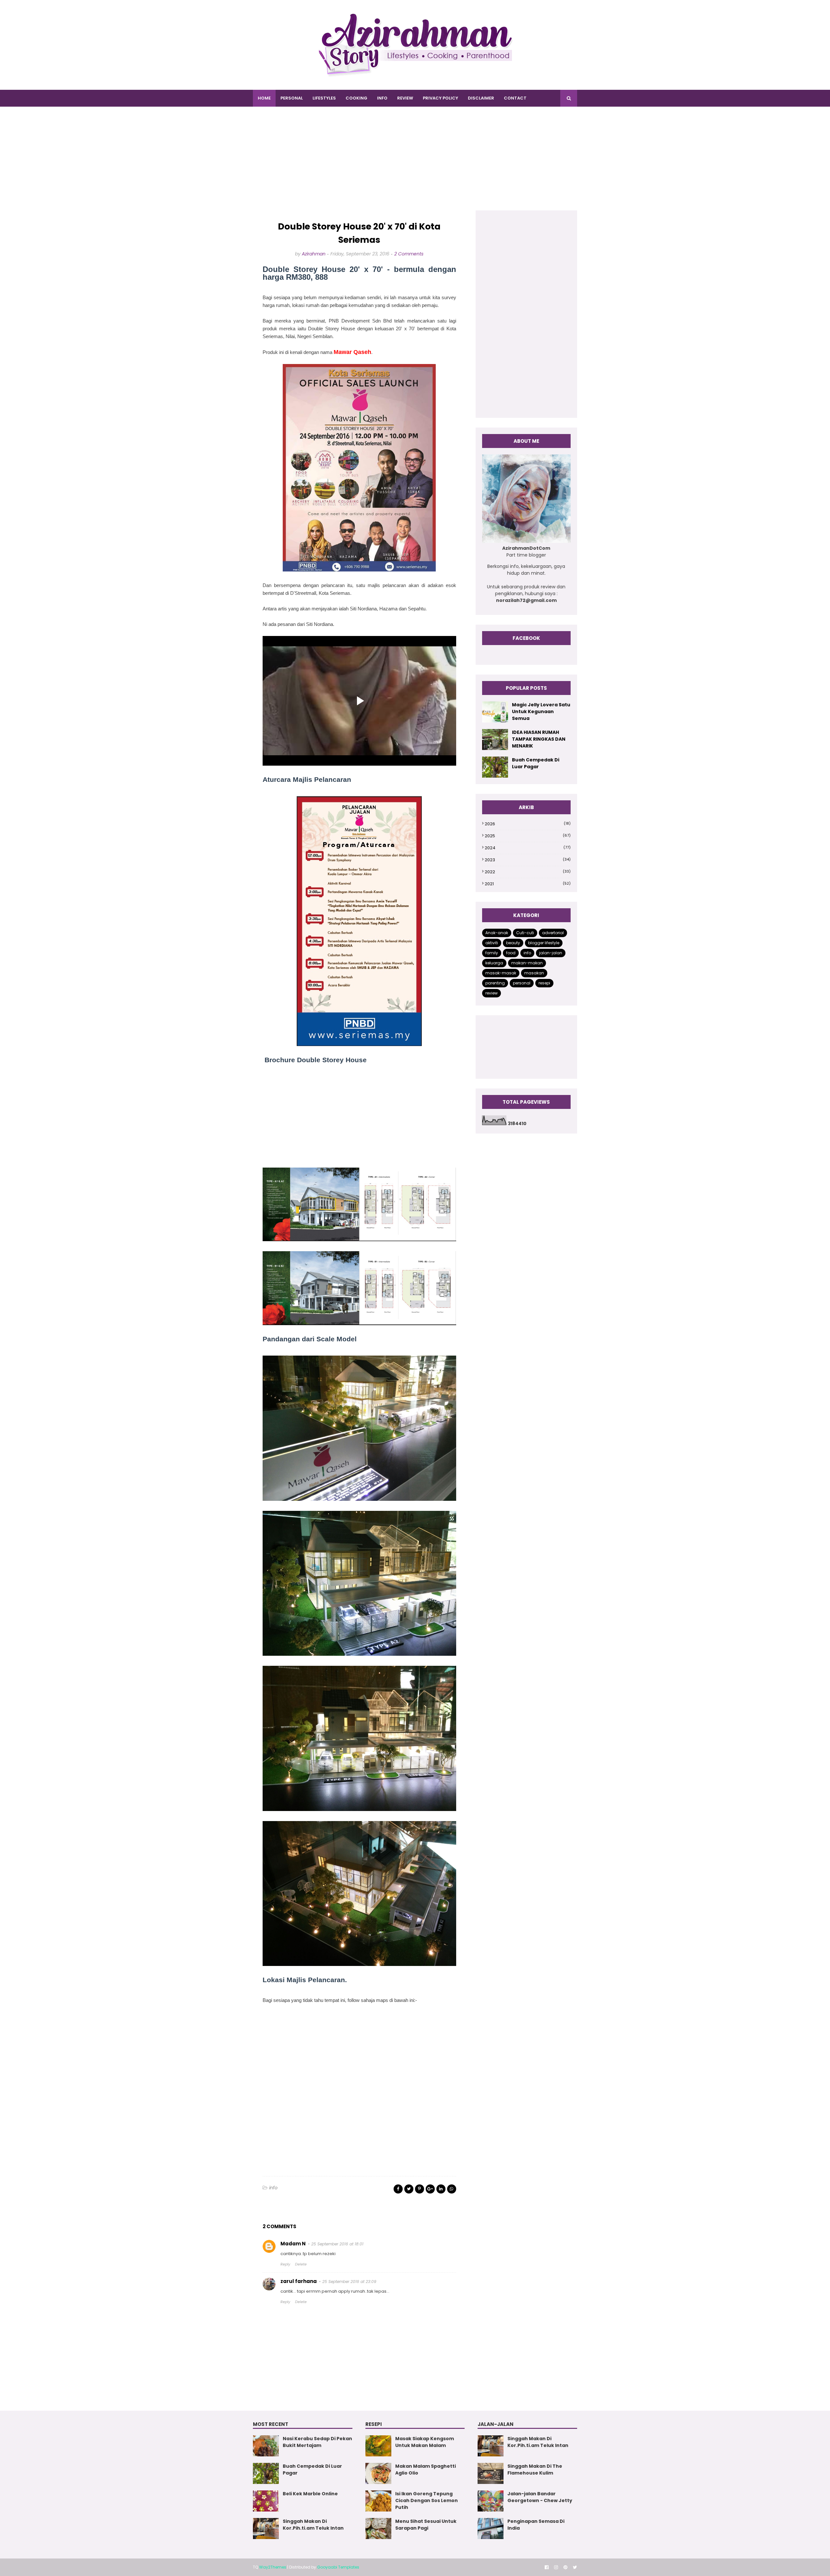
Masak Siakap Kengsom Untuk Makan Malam (425, 2442)
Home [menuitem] (264, 98)
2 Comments (409, 254)
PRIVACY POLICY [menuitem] (440, 98)
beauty (513, 943)
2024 (528, 848)
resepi (544, 983)
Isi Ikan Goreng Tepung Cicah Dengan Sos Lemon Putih (427, 2500)
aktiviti (492, 943)
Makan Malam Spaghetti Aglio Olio (426, 2470)
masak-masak (501, 973)
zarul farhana (299, 2281)
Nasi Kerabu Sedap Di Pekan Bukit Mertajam (317, 2442)
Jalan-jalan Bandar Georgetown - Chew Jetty (540, 2497)
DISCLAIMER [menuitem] (481, 98)
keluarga (494, 963)
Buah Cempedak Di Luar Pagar (536, 763)
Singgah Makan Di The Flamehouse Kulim (535, 2470)
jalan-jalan (551, 953)
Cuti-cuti (525, 933)
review (492, 993)
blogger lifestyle (544, 943)
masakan (534, 973)
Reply (285, 2264)
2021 (528, 884)
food (511, 953)
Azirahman (314, 254)
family (492, 953)
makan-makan (527, 963)
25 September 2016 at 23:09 (349, 2282)
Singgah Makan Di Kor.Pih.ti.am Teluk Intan (313, 2525)
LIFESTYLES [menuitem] (324, 98)
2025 (528, 836)
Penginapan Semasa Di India (536, 2525)
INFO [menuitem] (382, 98)
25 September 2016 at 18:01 (337, 2244)
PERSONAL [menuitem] (292, 98)
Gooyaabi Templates (338, 2567)
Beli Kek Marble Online (310, 2494)
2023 (528, 860)
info (273, 2188)
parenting (495, 983)
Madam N (293, 2244)
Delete (301, 2264)
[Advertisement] (415, 165)
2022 (528, 872)
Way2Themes (273, 2567)
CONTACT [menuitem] (515, 98)
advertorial (553, 933)
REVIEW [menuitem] (405, 98)
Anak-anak (497, 933)
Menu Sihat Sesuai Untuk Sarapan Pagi (426, 2525)
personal (522, 983)
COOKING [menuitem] (356, 98)
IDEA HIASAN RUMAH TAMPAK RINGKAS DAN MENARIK (539, 739)
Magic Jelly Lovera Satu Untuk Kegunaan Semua (541, 712)
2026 (528, 824)
